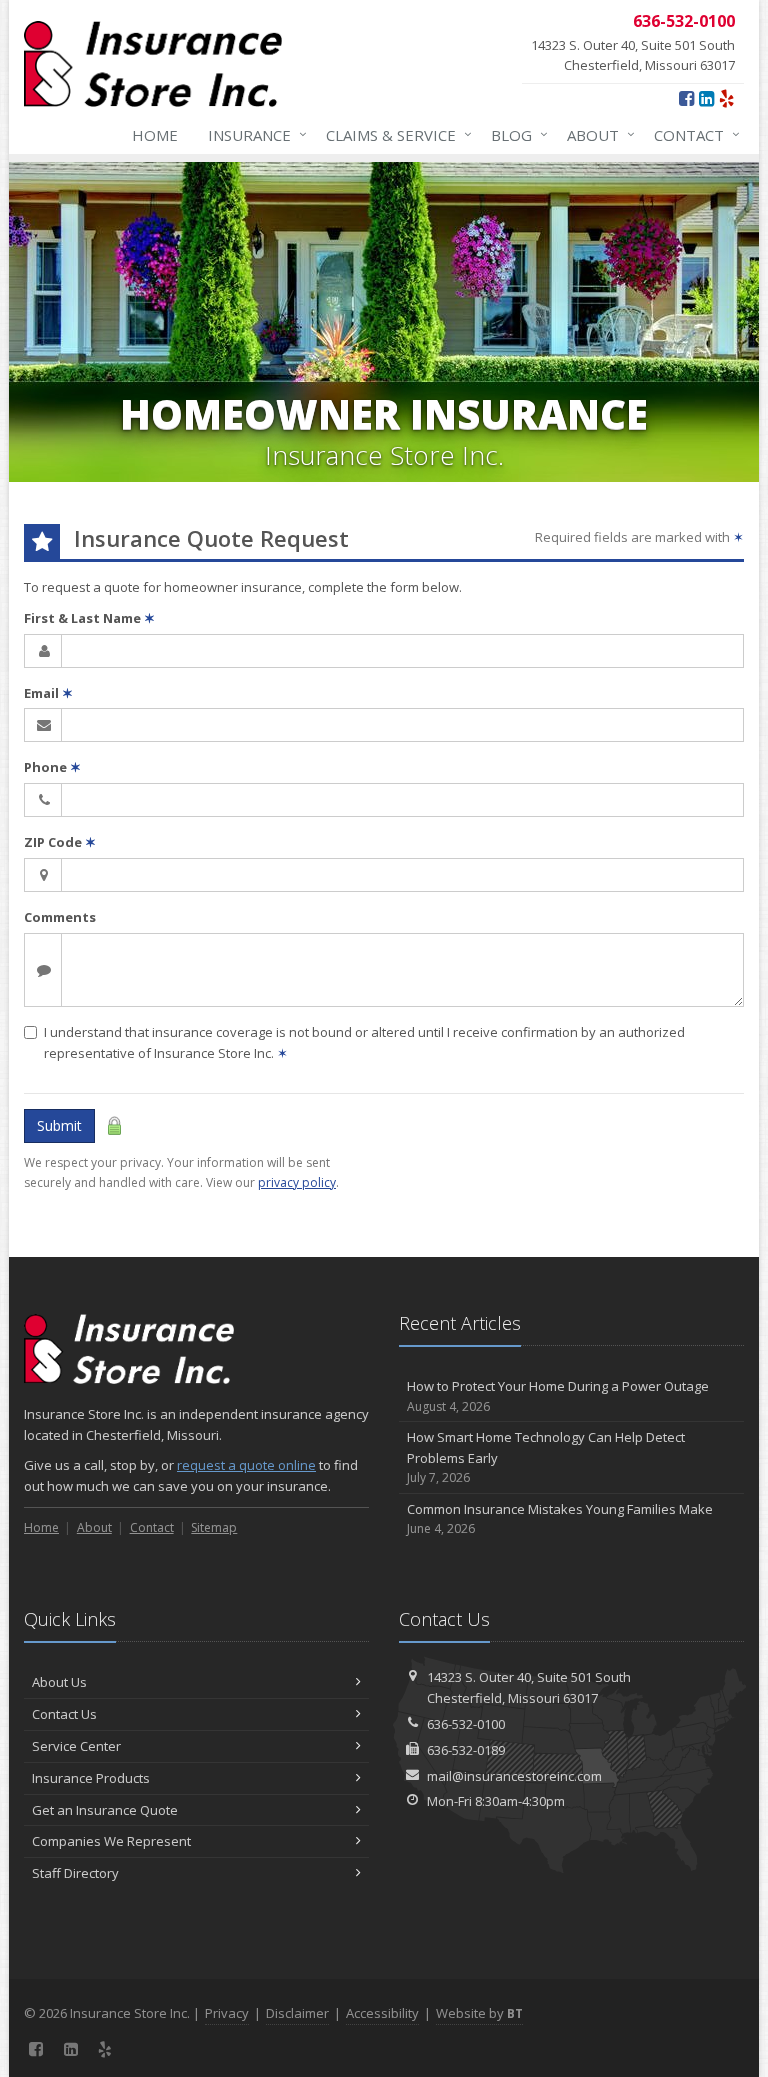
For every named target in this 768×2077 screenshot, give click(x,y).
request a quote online (246, 1465)
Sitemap (214, 1527)
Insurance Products (91, 1778)
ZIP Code (60, 842)
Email (48, 693)
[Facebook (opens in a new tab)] (686, 98)
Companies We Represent (111, 1841)
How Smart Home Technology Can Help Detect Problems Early (546, 1457)
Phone (52, 767)
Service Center (76, 1746)
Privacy (227, 2013)
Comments (60, 917)
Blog (514, 134)
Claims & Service (394, 134)
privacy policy (297, 1182)
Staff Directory (75, 1873)
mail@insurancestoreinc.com (514, 1776)
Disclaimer (297, 2013)
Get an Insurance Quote (105, 1810)
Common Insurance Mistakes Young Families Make (560, 1519)
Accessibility (382, 2013)
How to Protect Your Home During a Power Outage (558, 1396)
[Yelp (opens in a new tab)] (726, 98)
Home (155, 135)
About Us (59, 1682)
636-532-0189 (466, 1750)
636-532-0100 (466, 1724)
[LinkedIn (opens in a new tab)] (706, 98)
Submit (59, 1125)
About (596, 134)
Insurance (252, 134)
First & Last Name (89, 618)
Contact (692, 134)
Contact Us (64, 1714)
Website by (479, 2013)
